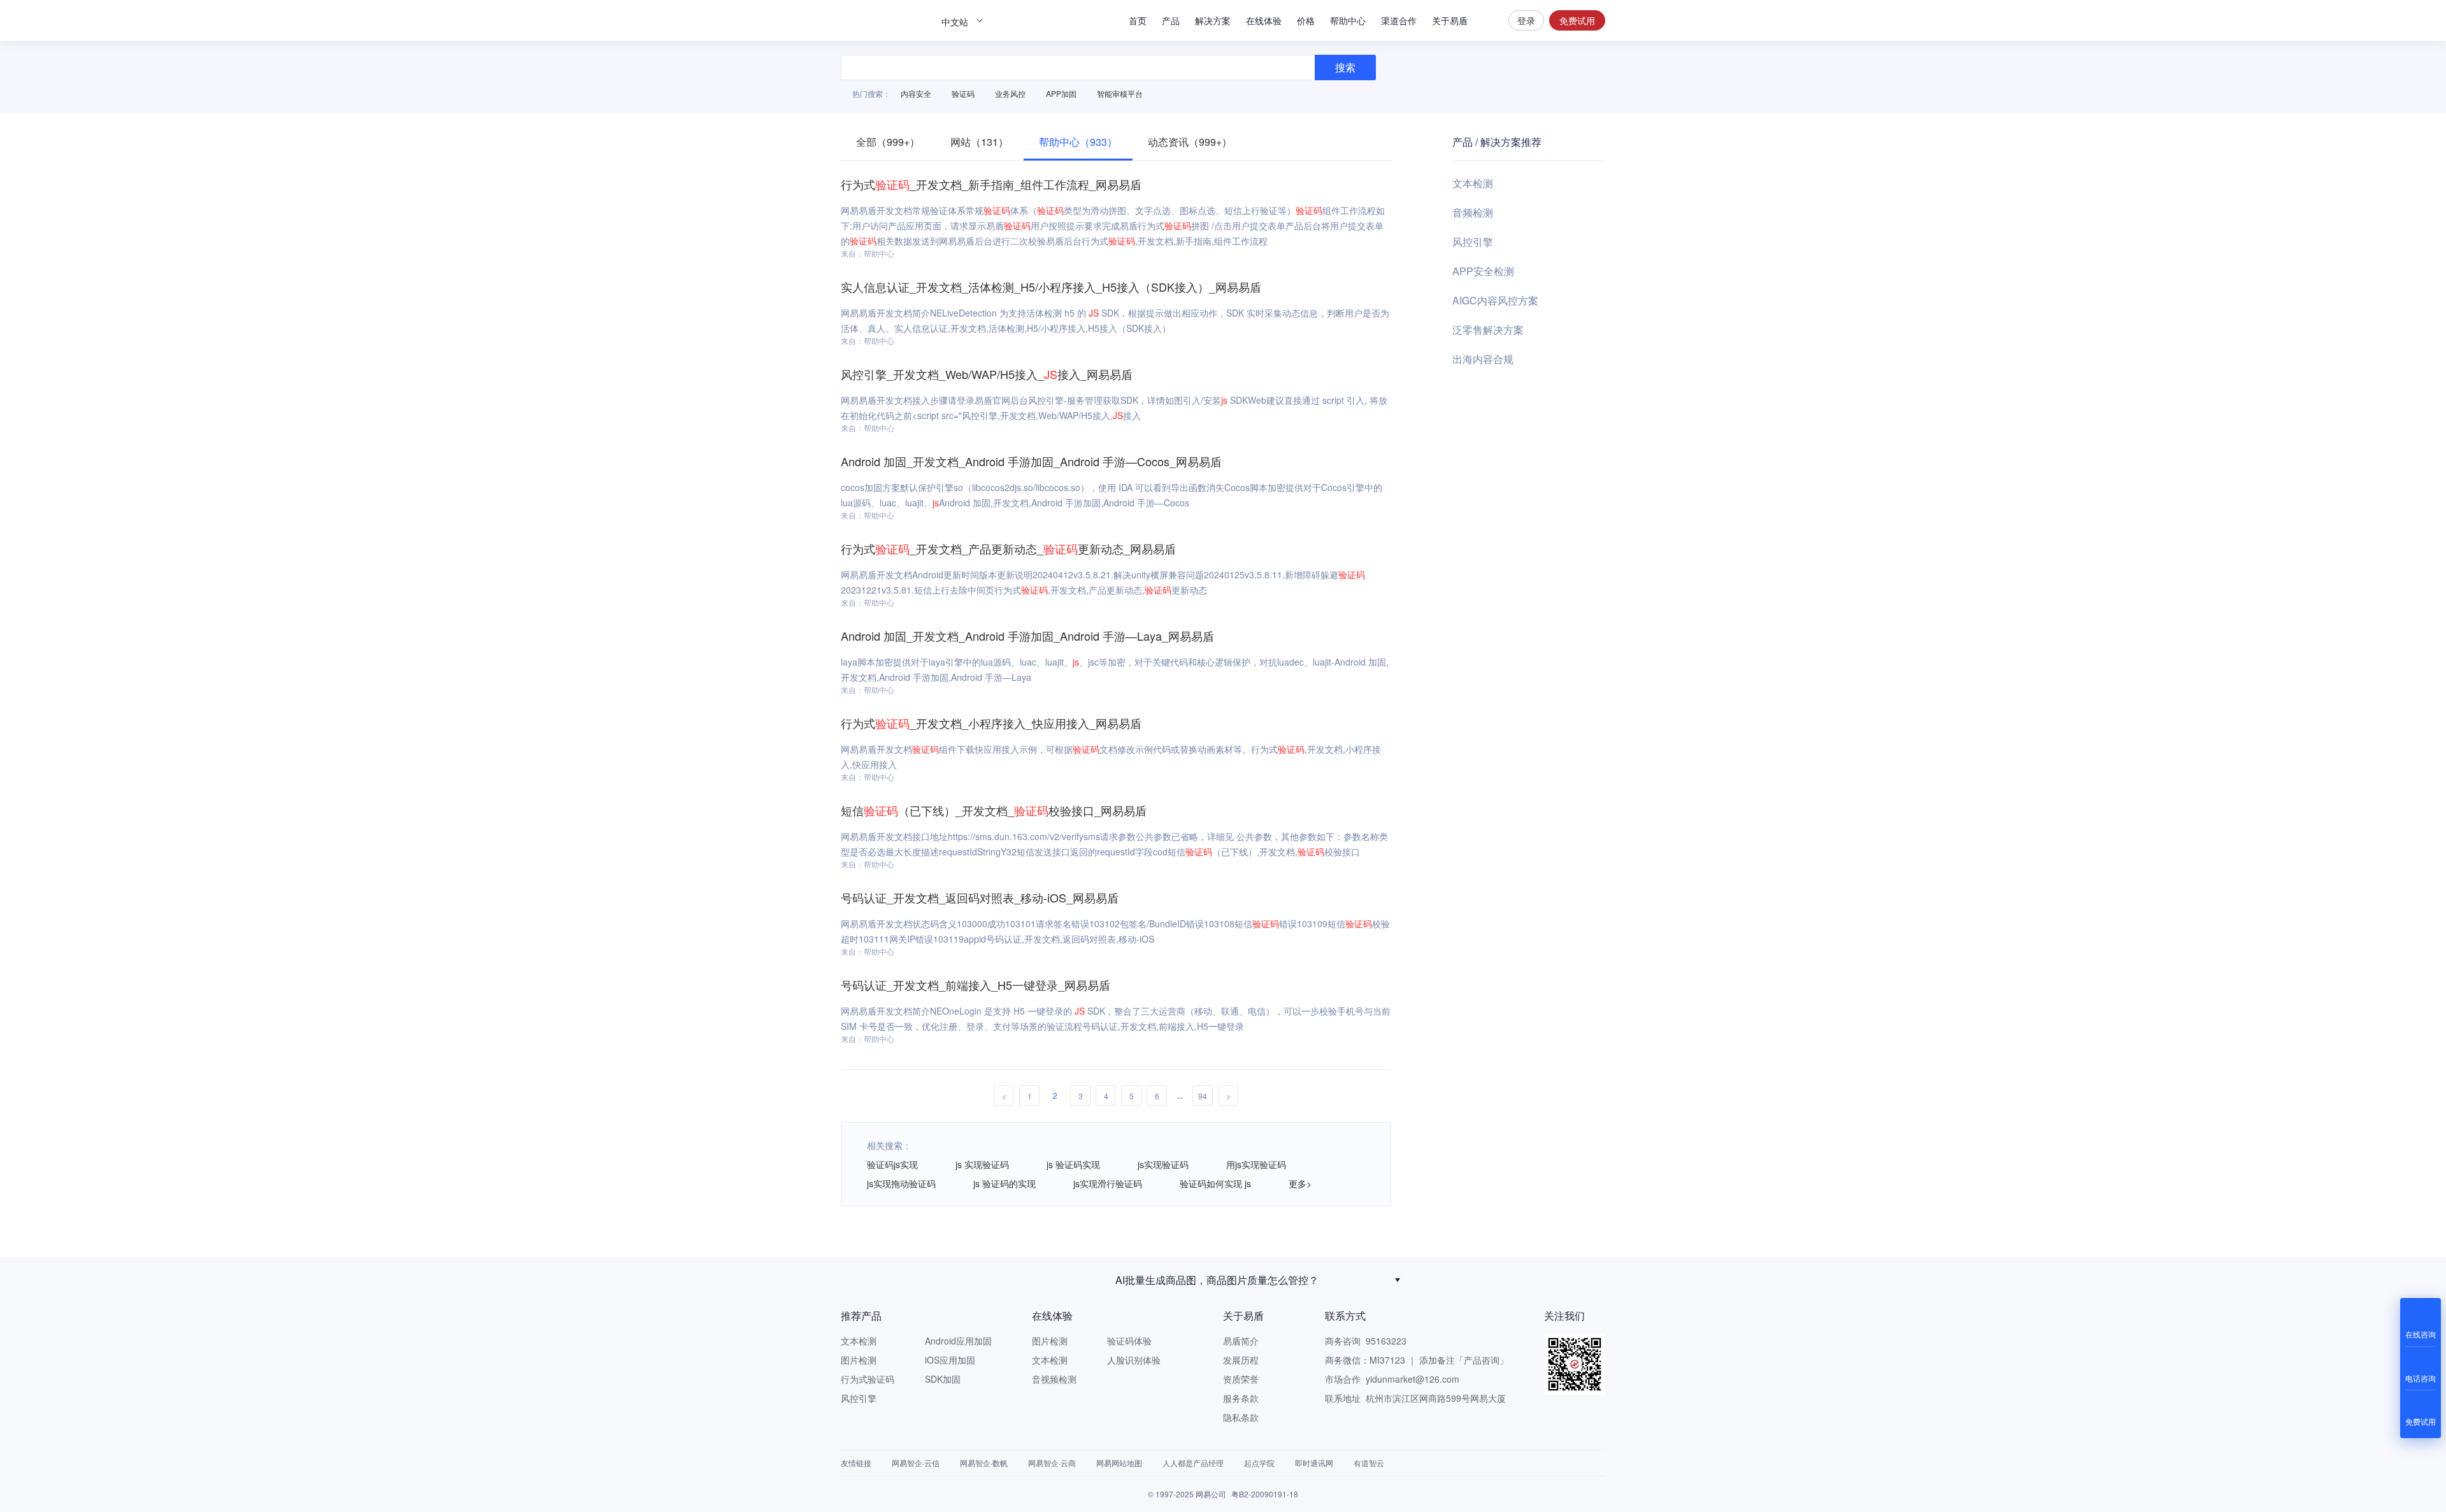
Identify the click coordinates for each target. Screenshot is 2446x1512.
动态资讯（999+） (1190, 142)
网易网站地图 (1119, 1463)
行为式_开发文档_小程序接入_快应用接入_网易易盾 (991, 723)
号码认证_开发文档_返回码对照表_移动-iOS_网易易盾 (980, 897)
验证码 (963, 93)
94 (1203, 1096)
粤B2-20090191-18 (1265, 1494)
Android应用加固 (958, 1341)
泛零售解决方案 (1488, 330)
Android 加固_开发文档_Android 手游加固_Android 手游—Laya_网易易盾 (1027, 636)
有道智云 (1369, 1463)
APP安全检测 (1483, 271)
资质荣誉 (1241, 1379)
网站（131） (979, 142)
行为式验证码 (868, 1379)
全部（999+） (888, 142)
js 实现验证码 (982, 1164)
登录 (1526, 20)
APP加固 (1061, 93)
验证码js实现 (892, 1164)
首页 (1138, 20)
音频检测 (1473, 212)
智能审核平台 (1120, 93)
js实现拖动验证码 (901, 1183)
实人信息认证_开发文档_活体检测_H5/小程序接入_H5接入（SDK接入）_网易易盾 (1051, 287)
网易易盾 (885, 20)
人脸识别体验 (1134, 1360)
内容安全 (916, 93)
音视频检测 (1054, 1379)
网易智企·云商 (1052, 1463)
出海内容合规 (1483, 359)
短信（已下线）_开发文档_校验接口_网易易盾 (994, 810)
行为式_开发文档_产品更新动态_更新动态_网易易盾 (1008, 548)
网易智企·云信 (916, 1463)
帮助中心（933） (1078, 142)
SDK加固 (943, 1379)
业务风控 (1010, 93)
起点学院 (1259, 1463)
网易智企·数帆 (984, 1463)
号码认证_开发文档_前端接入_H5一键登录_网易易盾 (976, 985)
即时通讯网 (1314, 1463)
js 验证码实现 (1073, 1164)
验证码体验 (1129, 1341)
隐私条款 (1241, 1417)
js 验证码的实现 (1005, 1183)
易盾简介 (1241, 1341)
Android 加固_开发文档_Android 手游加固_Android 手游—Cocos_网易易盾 (1031, 461)
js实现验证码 (1163, 1164)
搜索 (1488, 20)
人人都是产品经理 (1193, 1463)
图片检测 (859, 1360)
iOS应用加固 (950, 1360)
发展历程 (1241, 1360)
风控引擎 (1473, 242)
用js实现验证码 (1256, 1164)
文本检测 (1473, 183)
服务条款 (1241, 1398)
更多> (1300, 1183)
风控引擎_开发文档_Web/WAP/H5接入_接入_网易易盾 (987, 374)
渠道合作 (1399, 20)
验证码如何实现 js (1215, 1183)
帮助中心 (1348, 20)
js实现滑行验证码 (1108, 1183)
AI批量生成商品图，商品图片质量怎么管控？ (1217, 1280)
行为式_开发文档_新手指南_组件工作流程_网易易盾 (991, 184)
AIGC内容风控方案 (1495, 300)
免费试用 (1577, 20)
